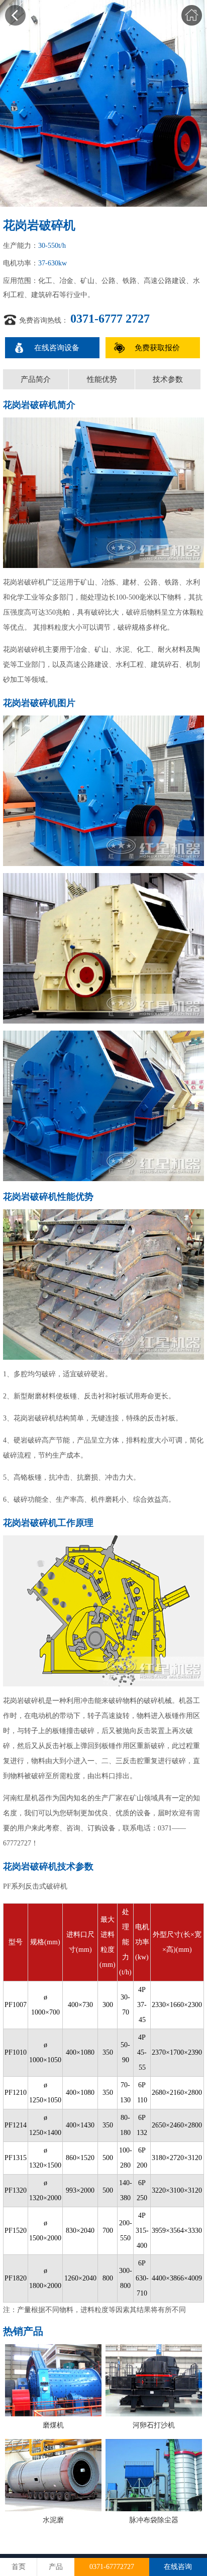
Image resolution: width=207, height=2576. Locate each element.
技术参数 (168, 379)
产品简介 (36, 379)
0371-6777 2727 (110, 319)
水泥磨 (53, 2520)
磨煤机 (53, 2425)
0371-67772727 (112, 2567)
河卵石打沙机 (154, 2425)
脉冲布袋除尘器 (154, 2520)
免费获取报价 (157, 348)
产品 (56, 2567)
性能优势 (102, 379)
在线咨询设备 (57, 348)
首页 (19, 2567)
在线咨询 (178, 2567)
